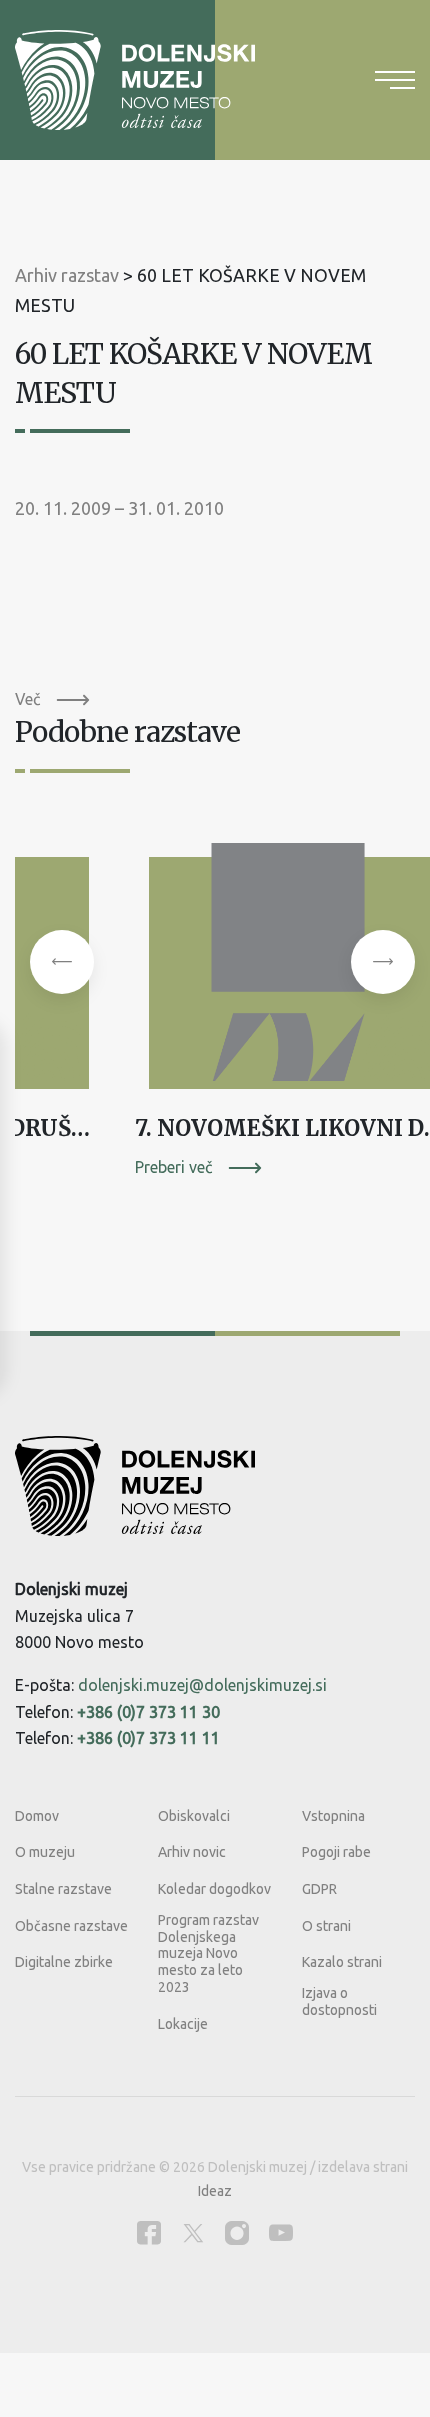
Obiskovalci (194, 1816)
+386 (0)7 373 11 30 (148, 1712)
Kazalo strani (342, 1962)
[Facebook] (149, 2232)
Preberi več (173, 1167)
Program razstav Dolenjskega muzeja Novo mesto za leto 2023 (208, 1953)
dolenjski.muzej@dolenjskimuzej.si (202, 1685)
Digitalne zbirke (64, 1962)
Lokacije (183, 2024)
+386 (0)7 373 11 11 (148, 1738)
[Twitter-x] (193, 2232)
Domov (37, 1816)
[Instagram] (237, 2232)
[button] (62, 962)
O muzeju (45, 1852)
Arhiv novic (192, 1852)
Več (27, 699)
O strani (326, 1926)
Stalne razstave (63, 1889)
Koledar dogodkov (214, 1889)
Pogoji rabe (336, 1852)
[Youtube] (281, 2232)
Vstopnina (333, 1816)
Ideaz (215, 2191)
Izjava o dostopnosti (339, 2001)
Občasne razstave (71, 1926)
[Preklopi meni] (395, 80)
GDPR (319, 1889)
